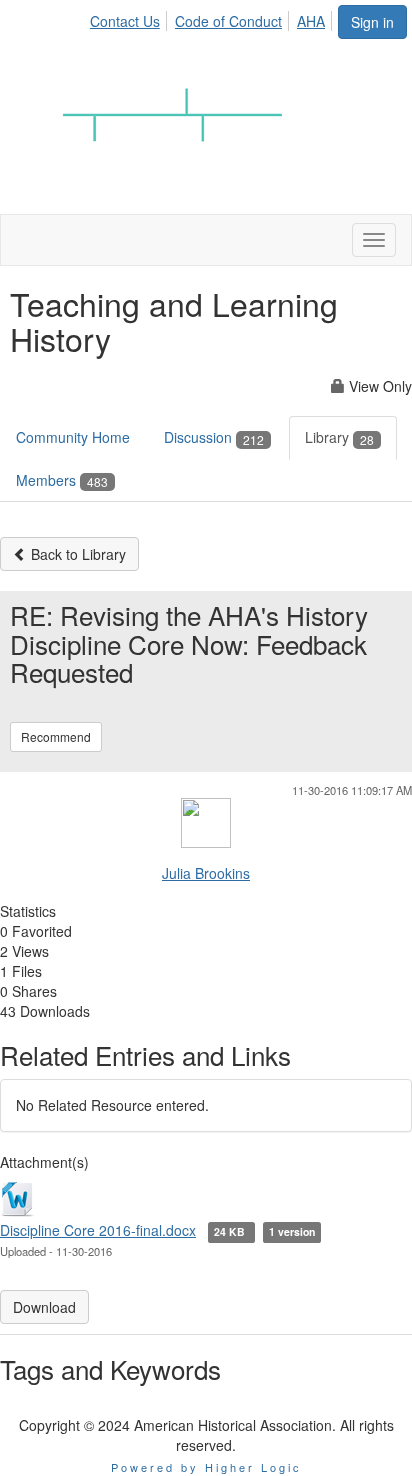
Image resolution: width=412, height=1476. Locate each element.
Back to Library (76, 554)
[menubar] (213, 18)
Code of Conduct (228, 21)
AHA (311, 21)
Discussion (214, 437)
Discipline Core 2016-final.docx (98, 1230)
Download (44, 1307)
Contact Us (125, 21)
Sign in (372, 22)
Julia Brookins (206, 873)
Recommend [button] (56, 736)
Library (339, 437)
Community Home (73, 437)
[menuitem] (130, 18)
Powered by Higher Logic (206, 1467)
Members (62, 480)
